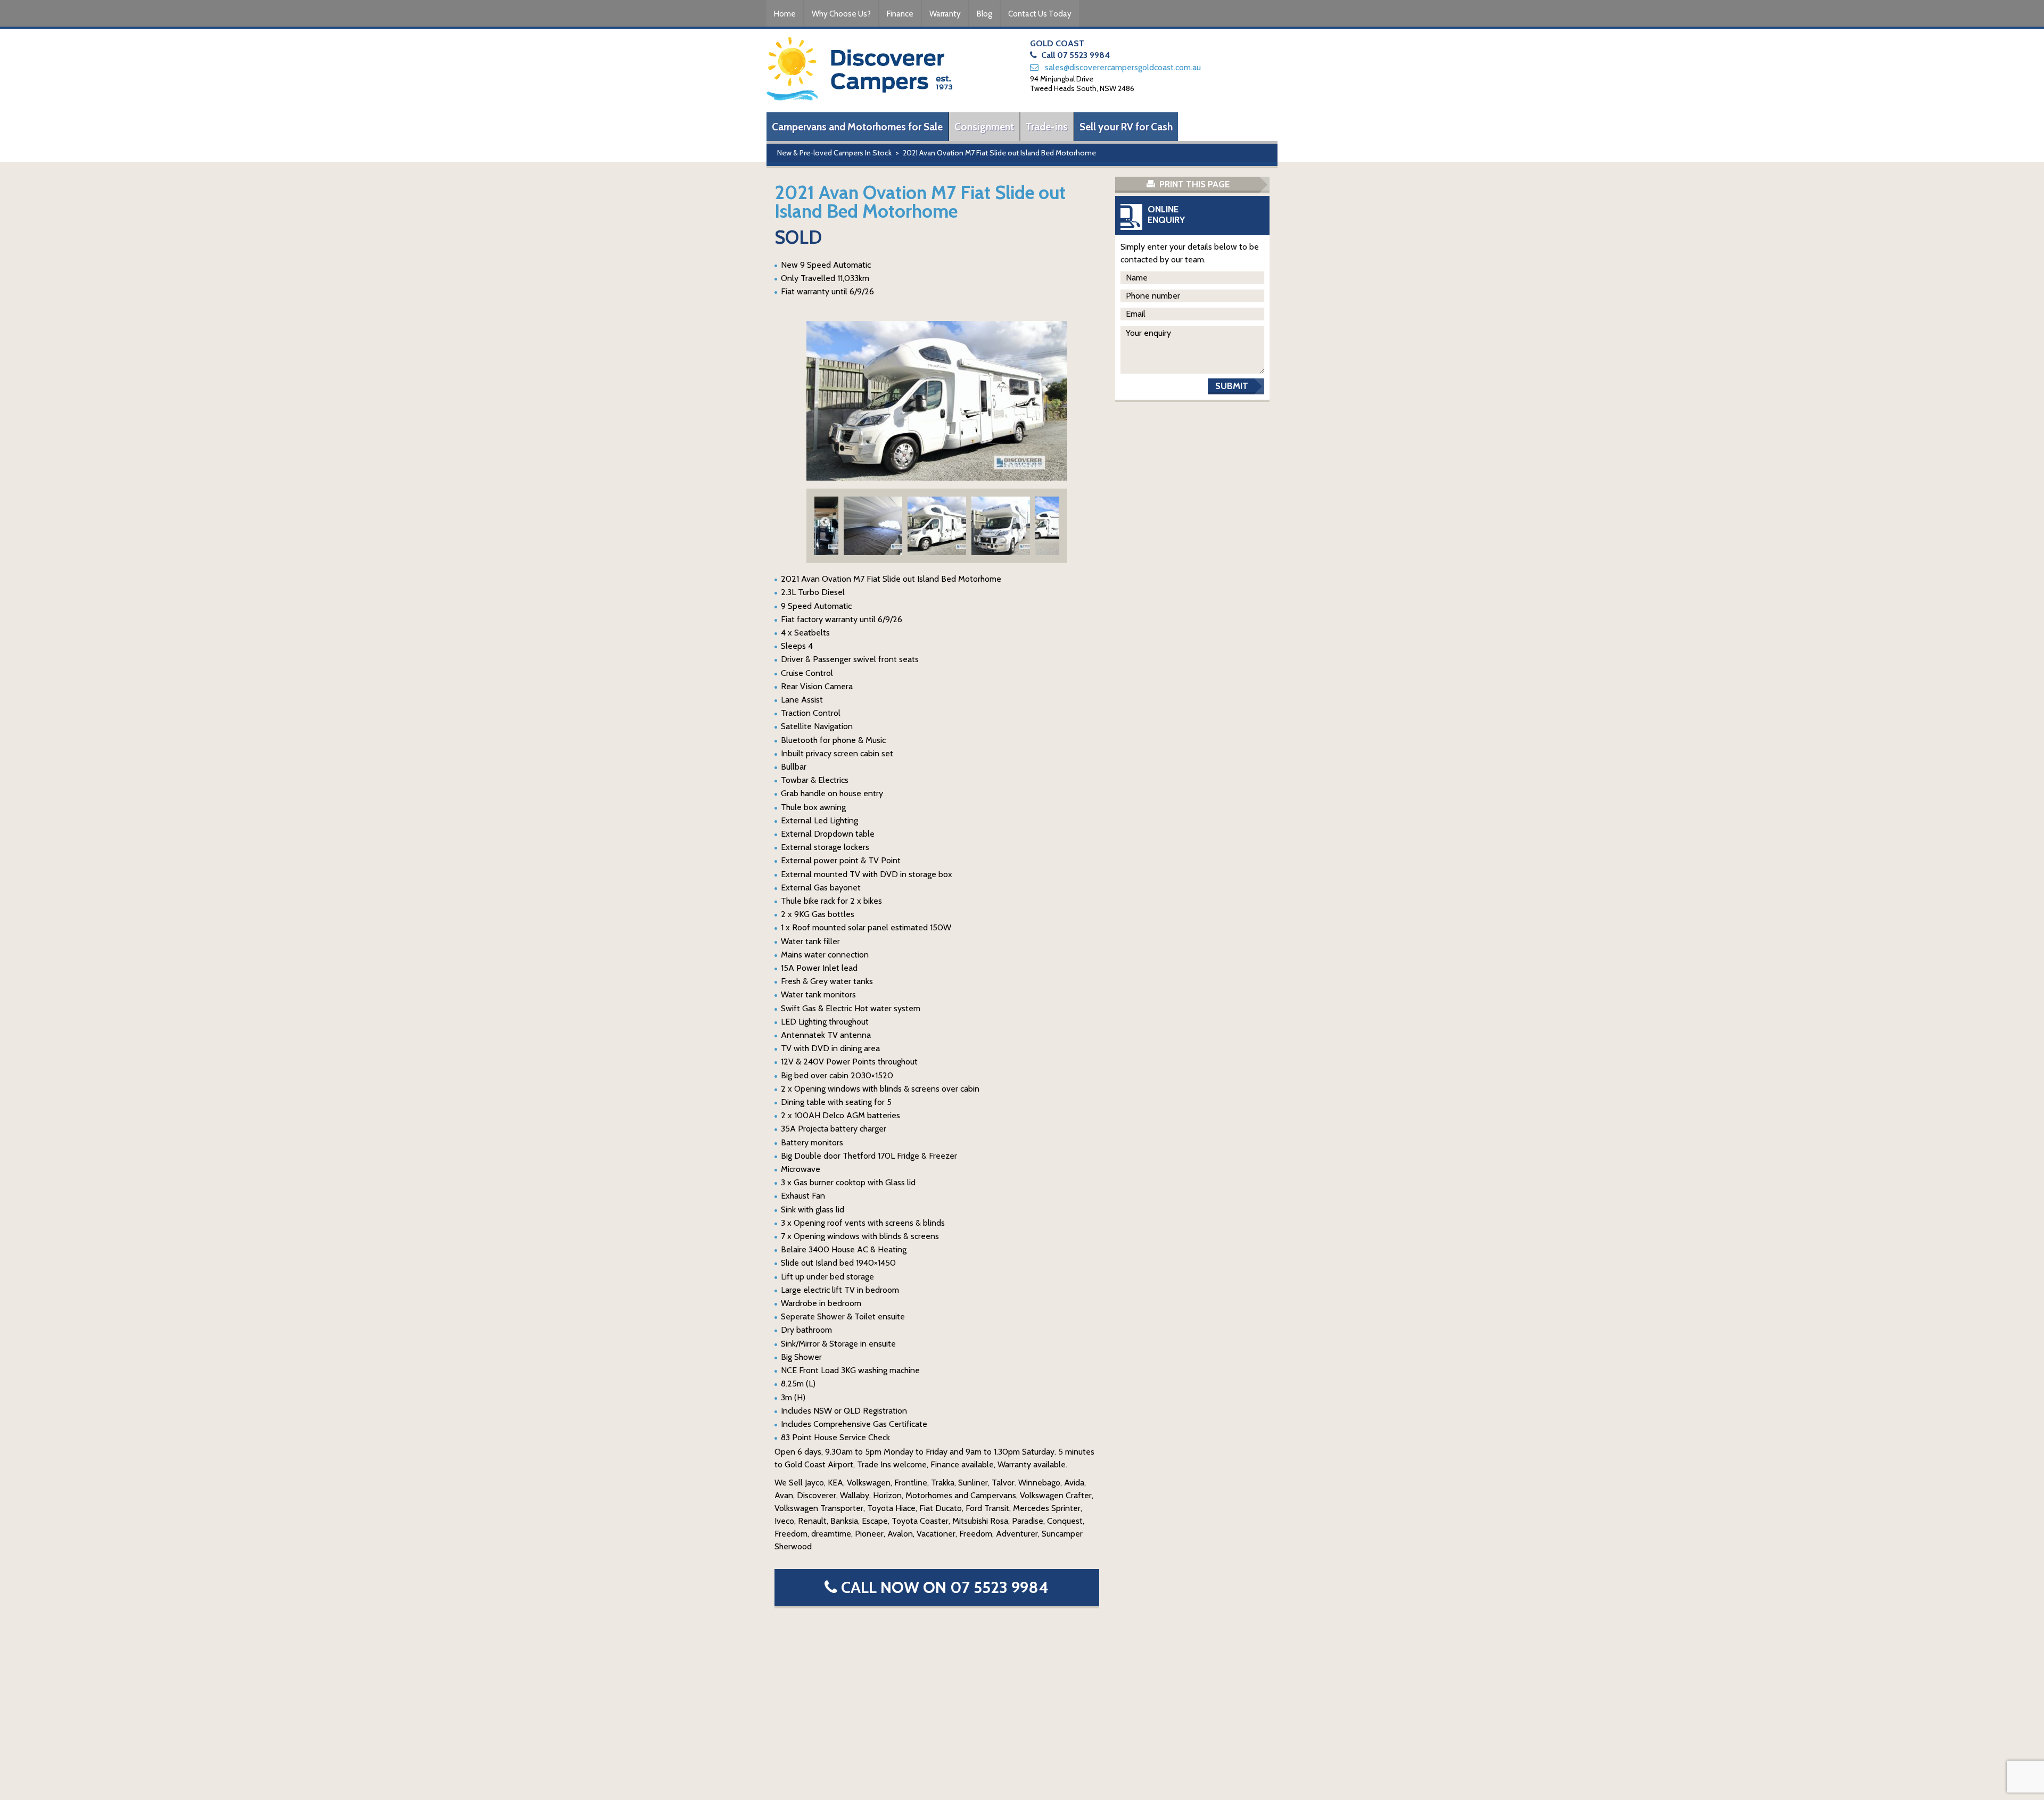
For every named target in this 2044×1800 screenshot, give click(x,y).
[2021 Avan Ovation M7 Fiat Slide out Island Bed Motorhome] (937, 401)
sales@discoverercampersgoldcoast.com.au (1123, 67)
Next (1049, 522)
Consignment (984, 127)
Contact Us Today (1040, 14)
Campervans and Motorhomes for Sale (857, 127)
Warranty (945, 14)
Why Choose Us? (841, 14)
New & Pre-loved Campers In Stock (834, 153)
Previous (825, 522)
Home (785, 14)
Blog (984, 14)
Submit (1232, 386)
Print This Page (1193, 184)
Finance (900, 14)
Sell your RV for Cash (1126, 127)
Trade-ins (1047, 127)
